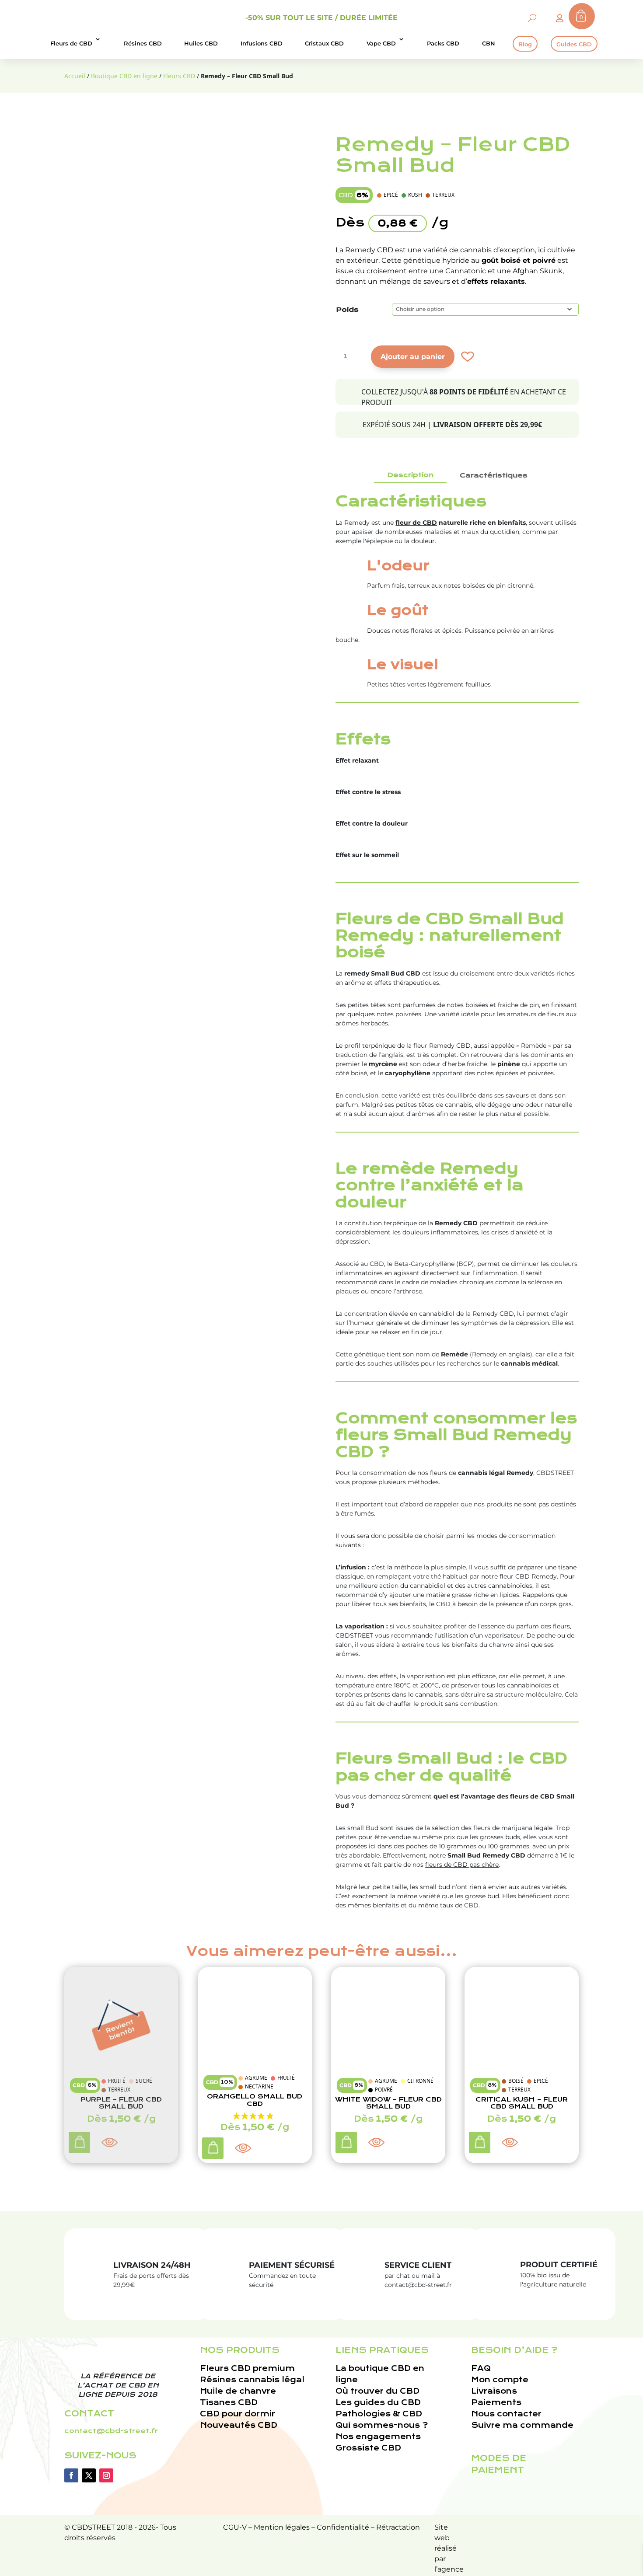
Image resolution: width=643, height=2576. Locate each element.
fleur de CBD (416, 523)
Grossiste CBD (368, 2448)
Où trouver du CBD (377, 2391)
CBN (489, 43)
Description (410, 475)
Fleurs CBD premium (247, 2369)
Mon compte (500, 2380)
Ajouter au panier (413, 357)
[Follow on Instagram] (106, 2475)
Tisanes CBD (229, 2403)
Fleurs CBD (179, 76)
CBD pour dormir (238, 2414)
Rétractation (398, 2527)
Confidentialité (343, 2527)
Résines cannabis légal (252, 2380)
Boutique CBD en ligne (124, 76)
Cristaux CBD (324, 43)
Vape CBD (381, 43)
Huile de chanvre (238, 2391)
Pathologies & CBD (379, 2414)
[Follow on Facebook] (71, 2475)
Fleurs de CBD (71, 43)
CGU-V (235, 2527)
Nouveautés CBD (239, 2425)
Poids (347, 310)
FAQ (481, 2369)
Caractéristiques (494, 475)
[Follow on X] (89, 2475)
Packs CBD (443, 43)
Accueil (75, 76)
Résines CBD (143, 43)
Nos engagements (378, 2437)
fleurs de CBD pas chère (462, 1865)
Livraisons (494, 2391)
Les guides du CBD (378, 2403)
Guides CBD (574, 44)
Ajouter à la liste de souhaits (467, 357)
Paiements (496, 2403)
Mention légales (282, 2527)
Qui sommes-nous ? (382, 2425)
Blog (525, 44)
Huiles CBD (201, 43)
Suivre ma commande (522, 2425)
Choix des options (214, 2150)
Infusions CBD (262, 43)
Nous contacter (506, 2414)
